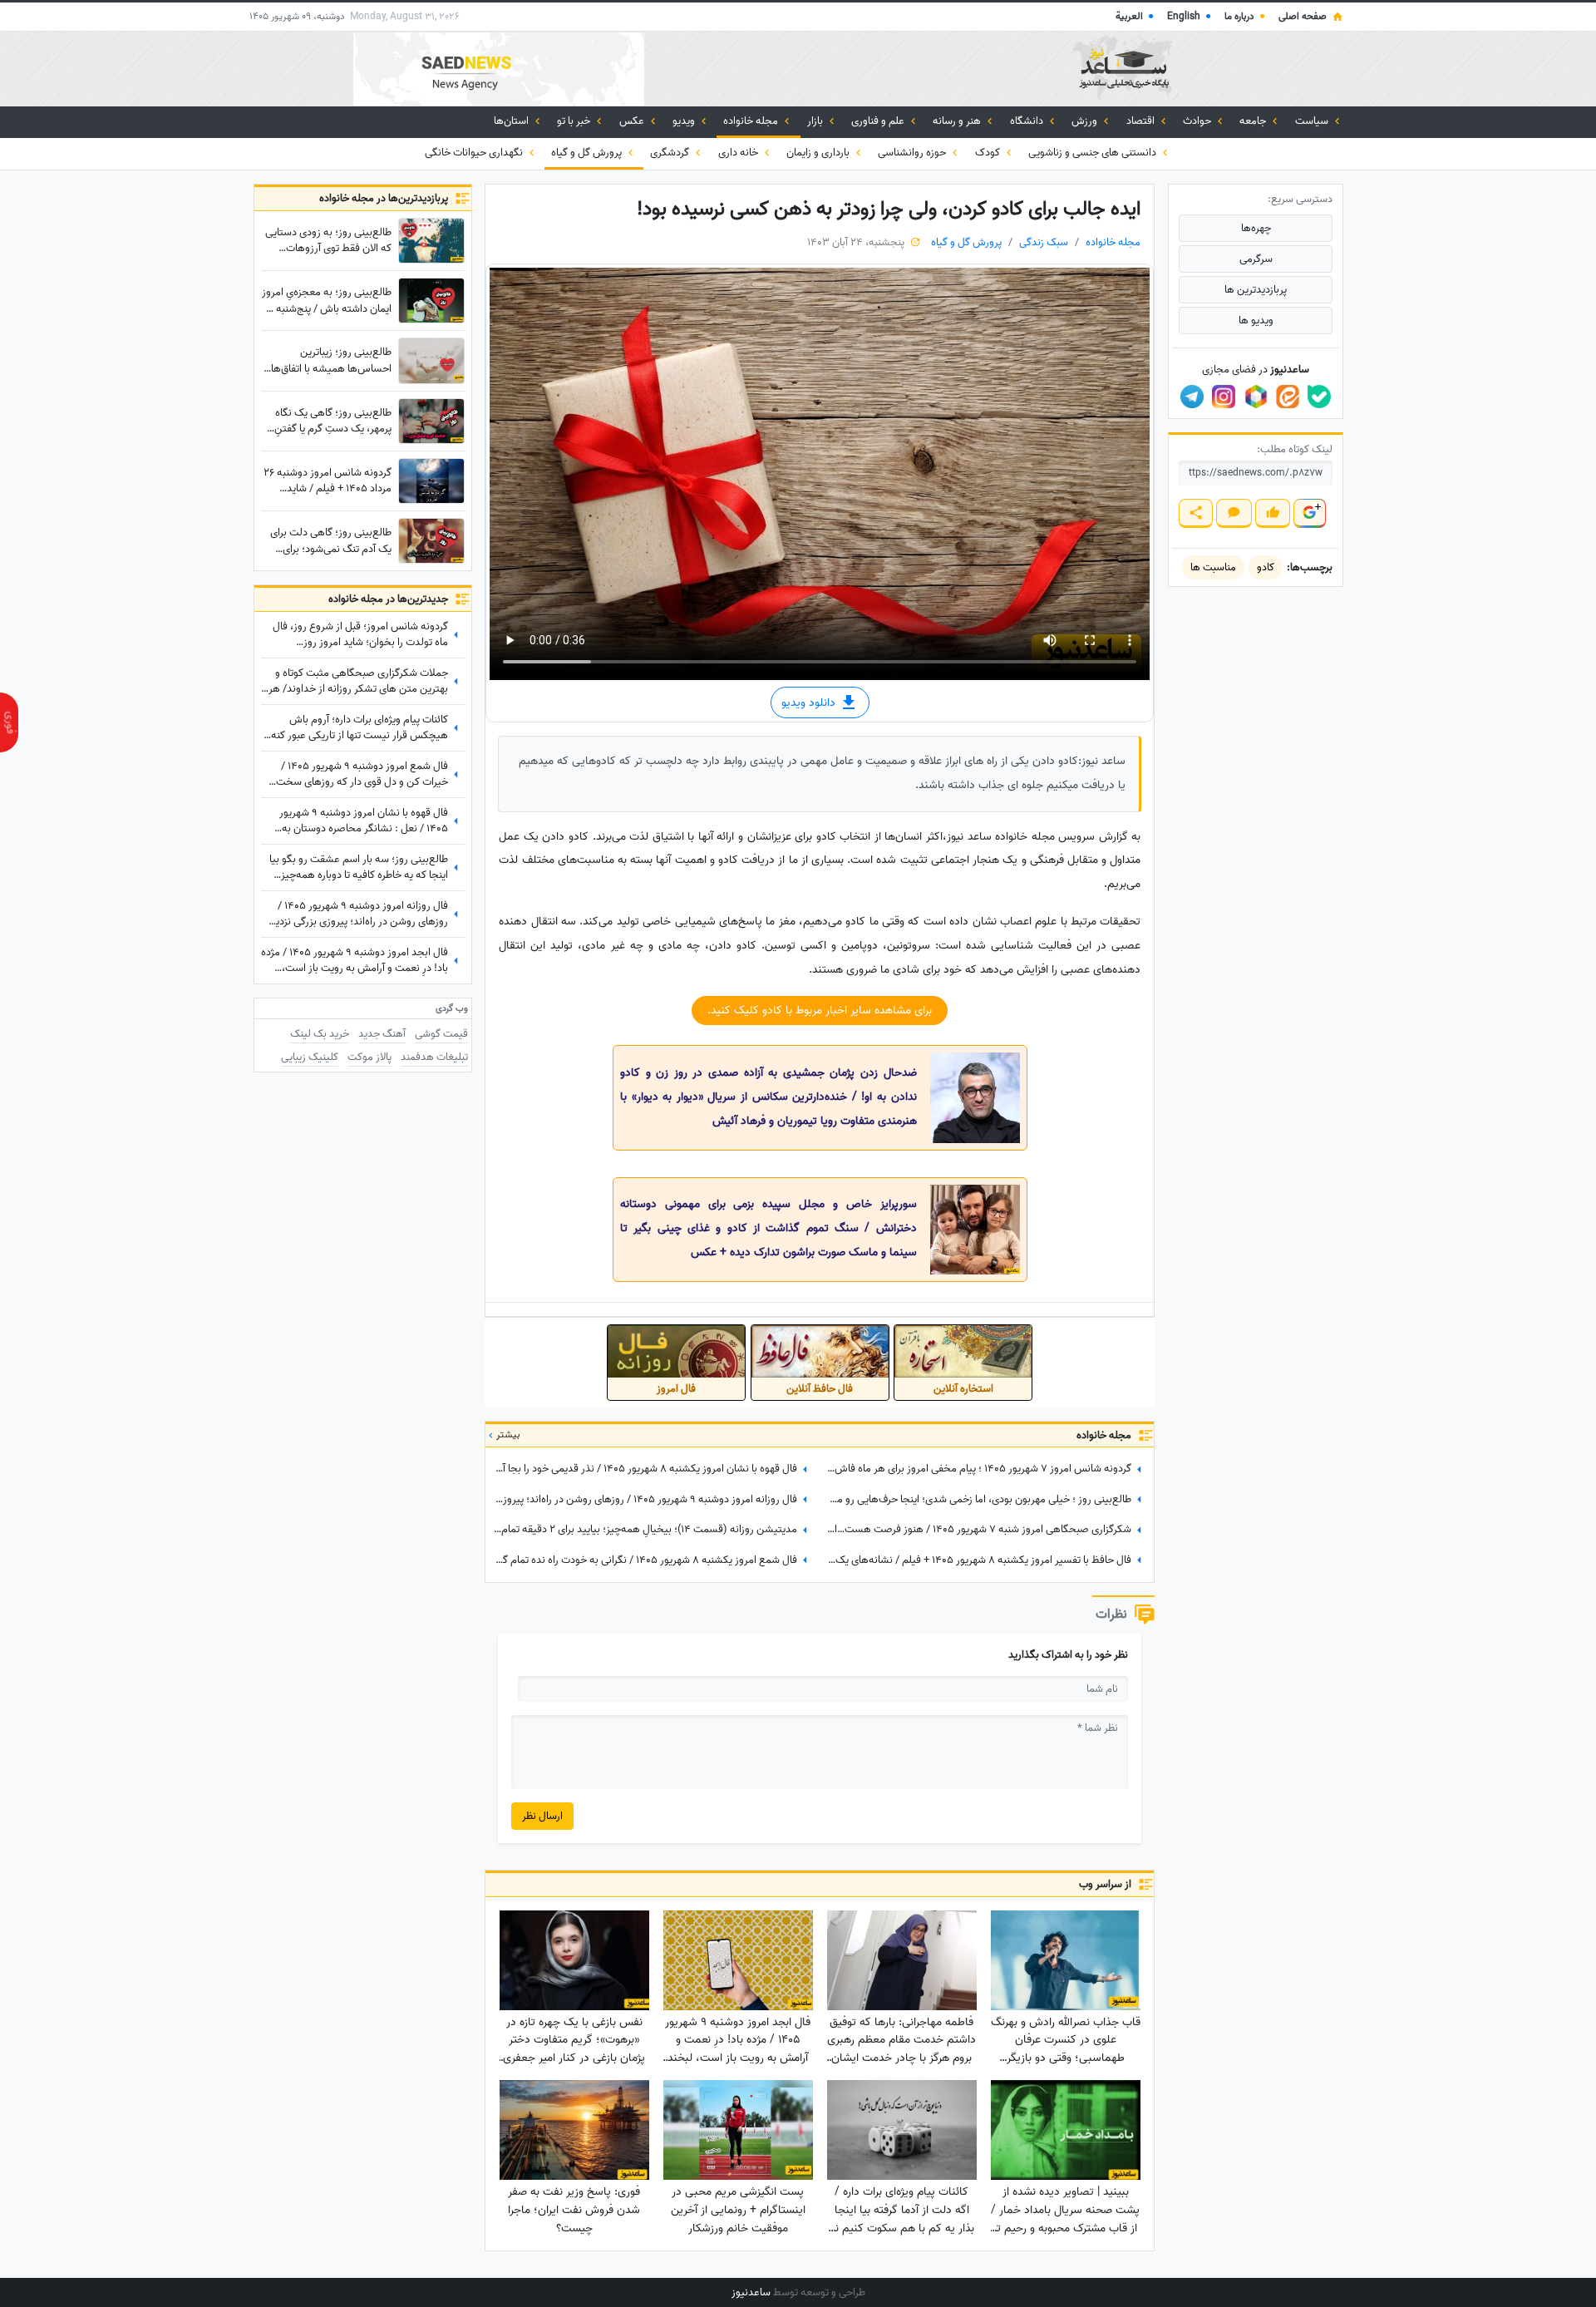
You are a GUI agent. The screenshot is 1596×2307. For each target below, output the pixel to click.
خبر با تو (575, 121)
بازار (816, 121)
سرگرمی (1256, 259)
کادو (1266, 567)
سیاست (1313, 121)
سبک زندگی (1044, 242)
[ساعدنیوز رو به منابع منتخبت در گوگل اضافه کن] (1309, 513)
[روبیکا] (1256, 397)
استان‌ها (512, 121)
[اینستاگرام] (1224, 397)
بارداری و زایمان (819, 153)
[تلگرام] (1192, 397)
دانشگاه (1028, 121)
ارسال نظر (542, 1816)
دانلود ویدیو (810, 703)
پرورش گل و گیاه (588, 153)
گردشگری (671, 153)
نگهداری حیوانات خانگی (475, 153)
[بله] (1319, 397)
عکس (633, 121)
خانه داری (739, 153)
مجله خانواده (752, 121)
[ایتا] (1288, 397)
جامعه (1254, 121)
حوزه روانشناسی (913, 153)
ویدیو (685, 121)
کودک (989, 153)
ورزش (1086, 121)
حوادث (1198, 121)
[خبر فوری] (9, 722)
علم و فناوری (879, 121)
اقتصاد (1142, 121)
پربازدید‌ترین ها (1256, 290)
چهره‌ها (1256, 228)
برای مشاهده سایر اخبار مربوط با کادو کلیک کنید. (820, 1011)
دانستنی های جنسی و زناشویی (1094, 153)
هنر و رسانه (958, 121)
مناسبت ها (1213, 567)
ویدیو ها (1256, 320)
